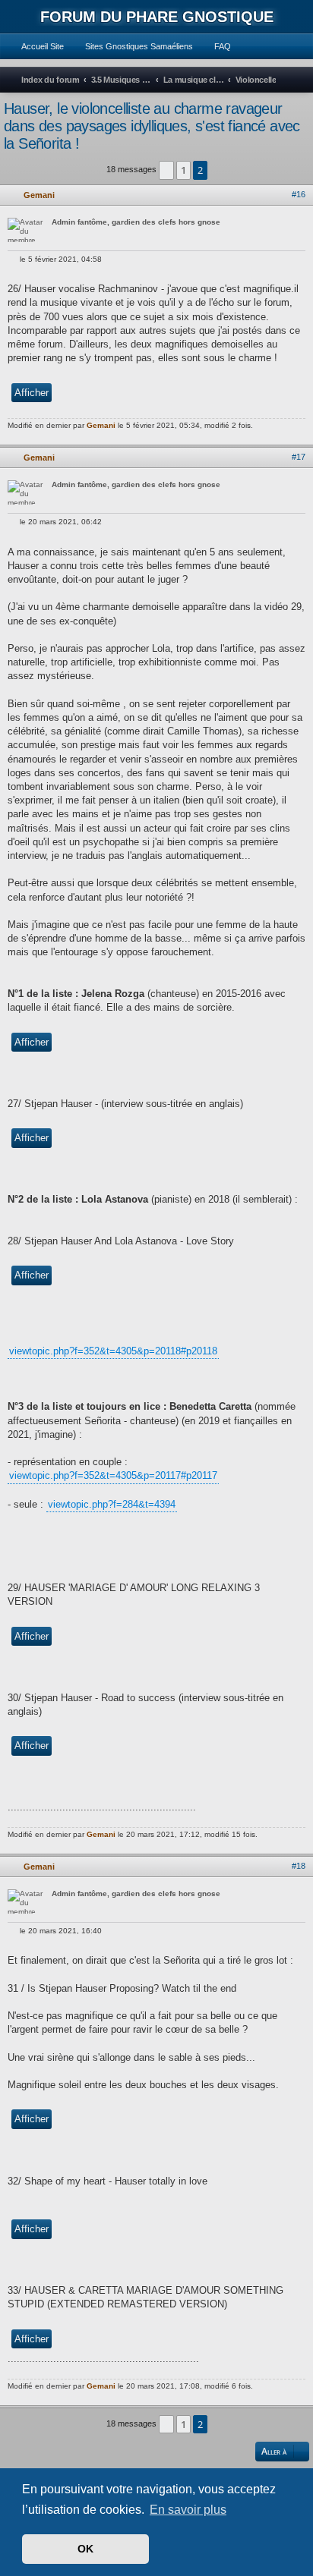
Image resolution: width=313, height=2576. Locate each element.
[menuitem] (36, 46)
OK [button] (85, 2549)
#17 (299, 457)
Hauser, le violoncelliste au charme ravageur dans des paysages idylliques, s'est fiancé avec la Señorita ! (152, 126)
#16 (299, 194)
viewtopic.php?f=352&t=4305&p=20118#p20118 (113, 1351)
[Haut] (304, 436)
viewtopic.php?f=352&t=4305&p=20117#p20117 (113, 1475)
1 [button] (183, 170)
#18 (299, 1866)
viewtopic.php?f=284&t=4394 (112, 1504)
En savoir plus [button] (188, 2510)
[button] (166, 170)
